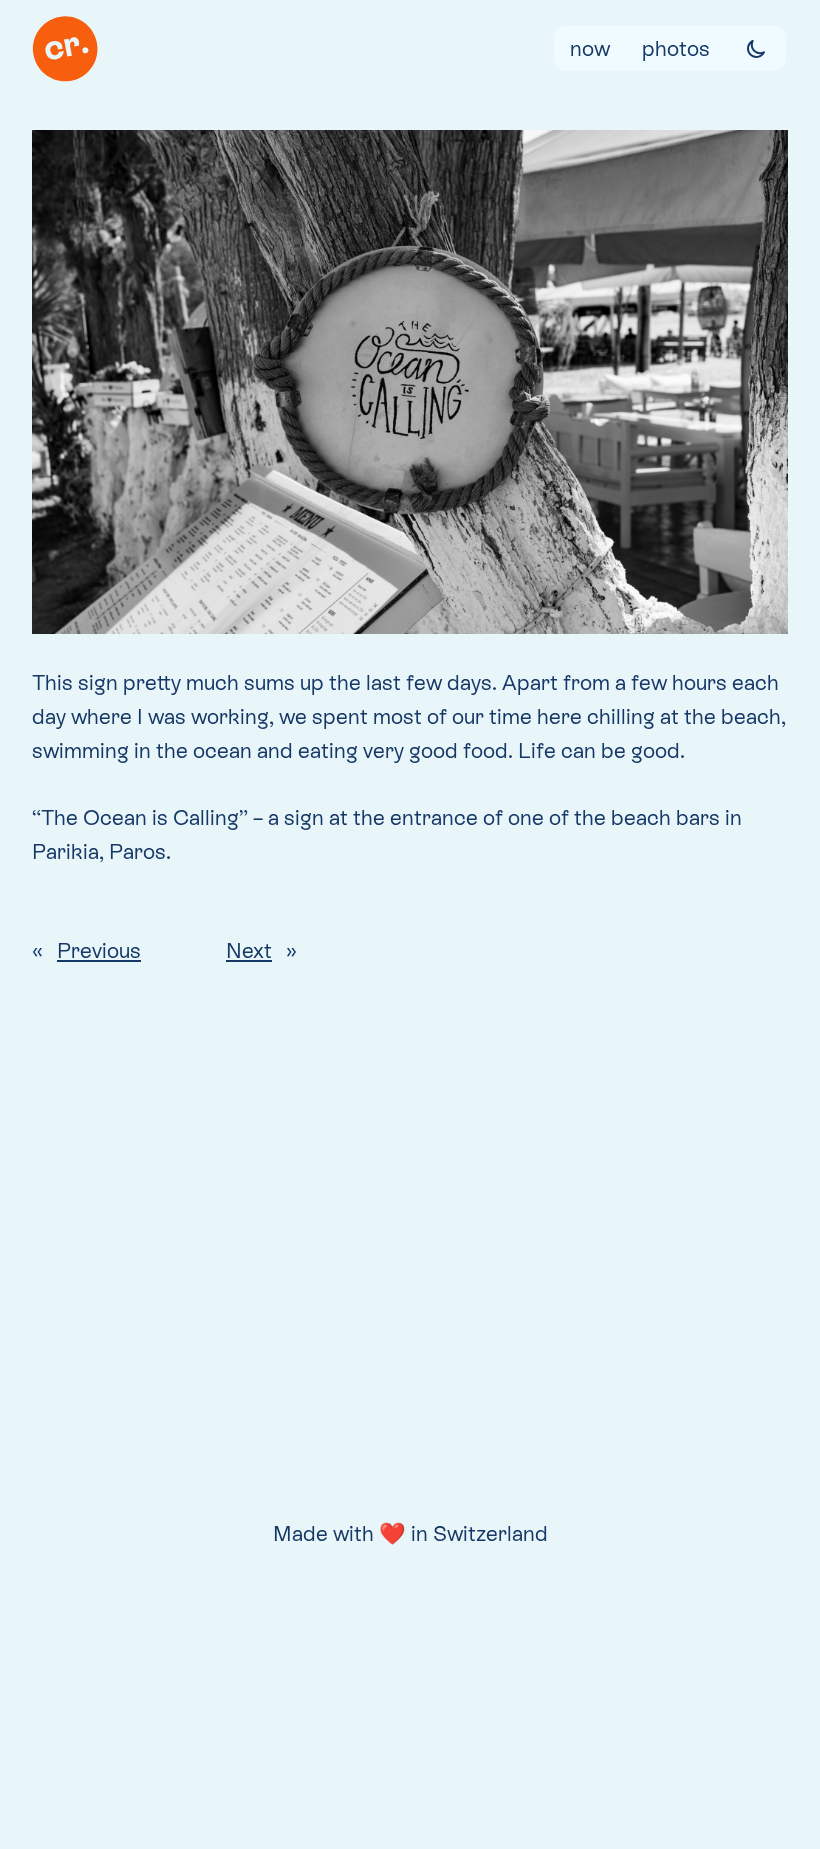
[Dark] (756, 49)
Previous (99, 950)
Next (249, 950)
